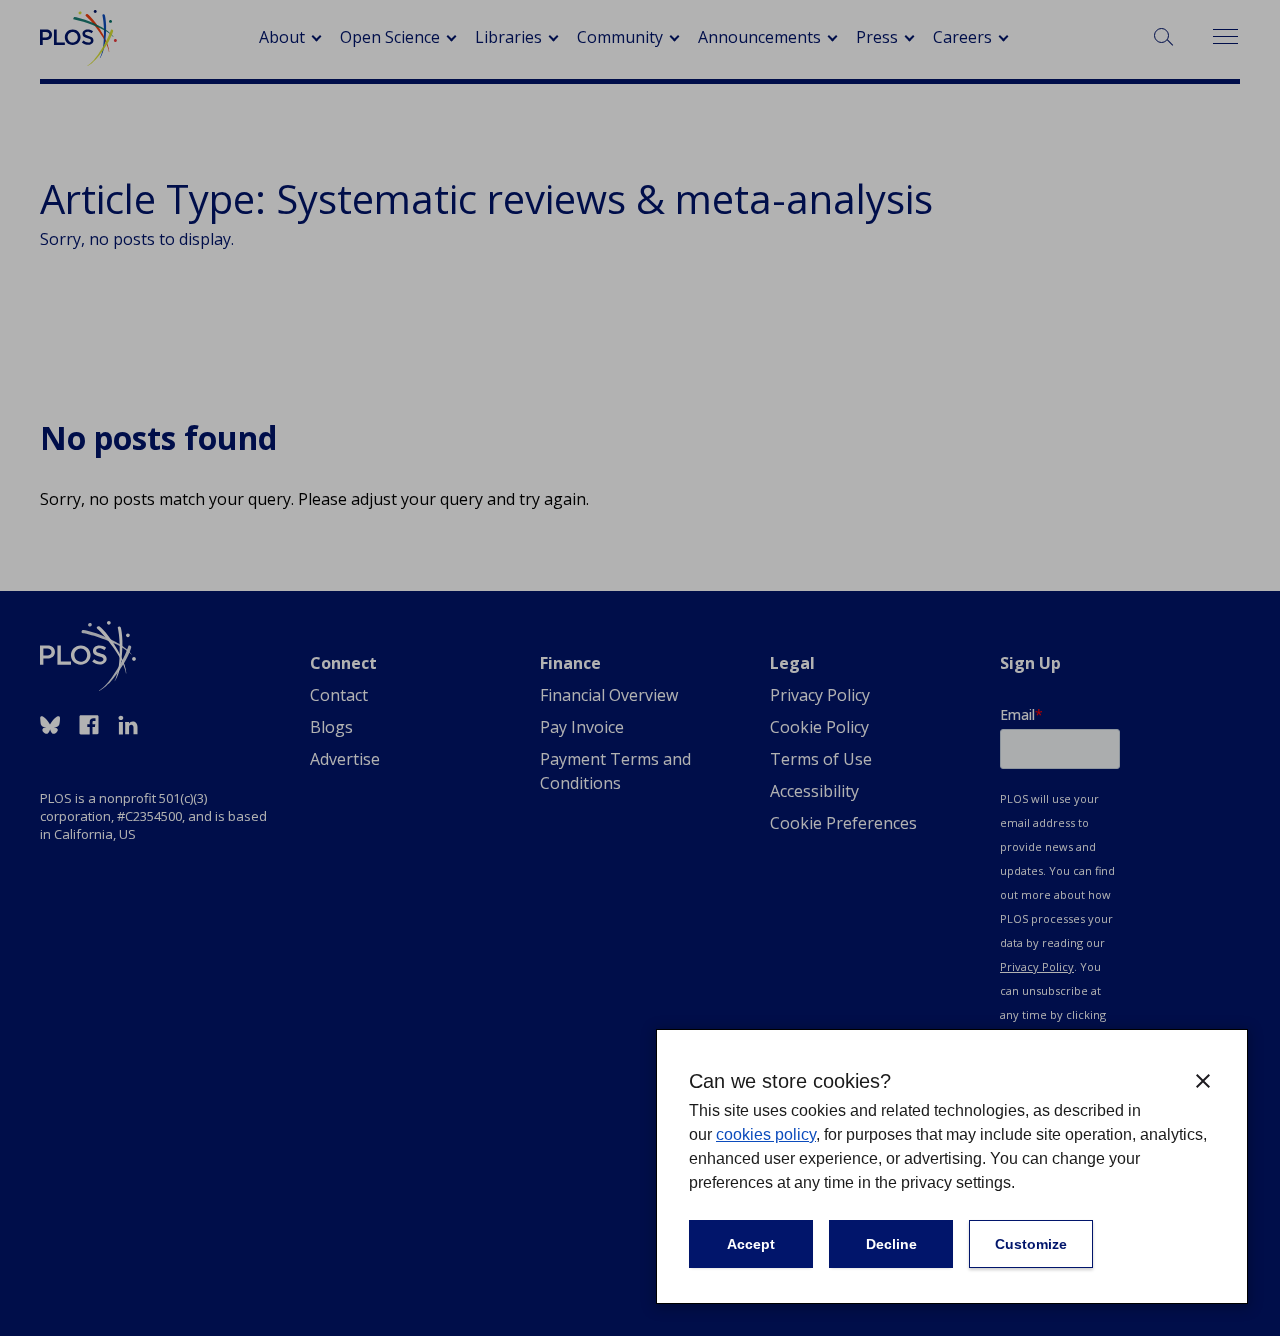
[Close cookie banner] (1203, 1081)
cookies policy (766, 1134)
